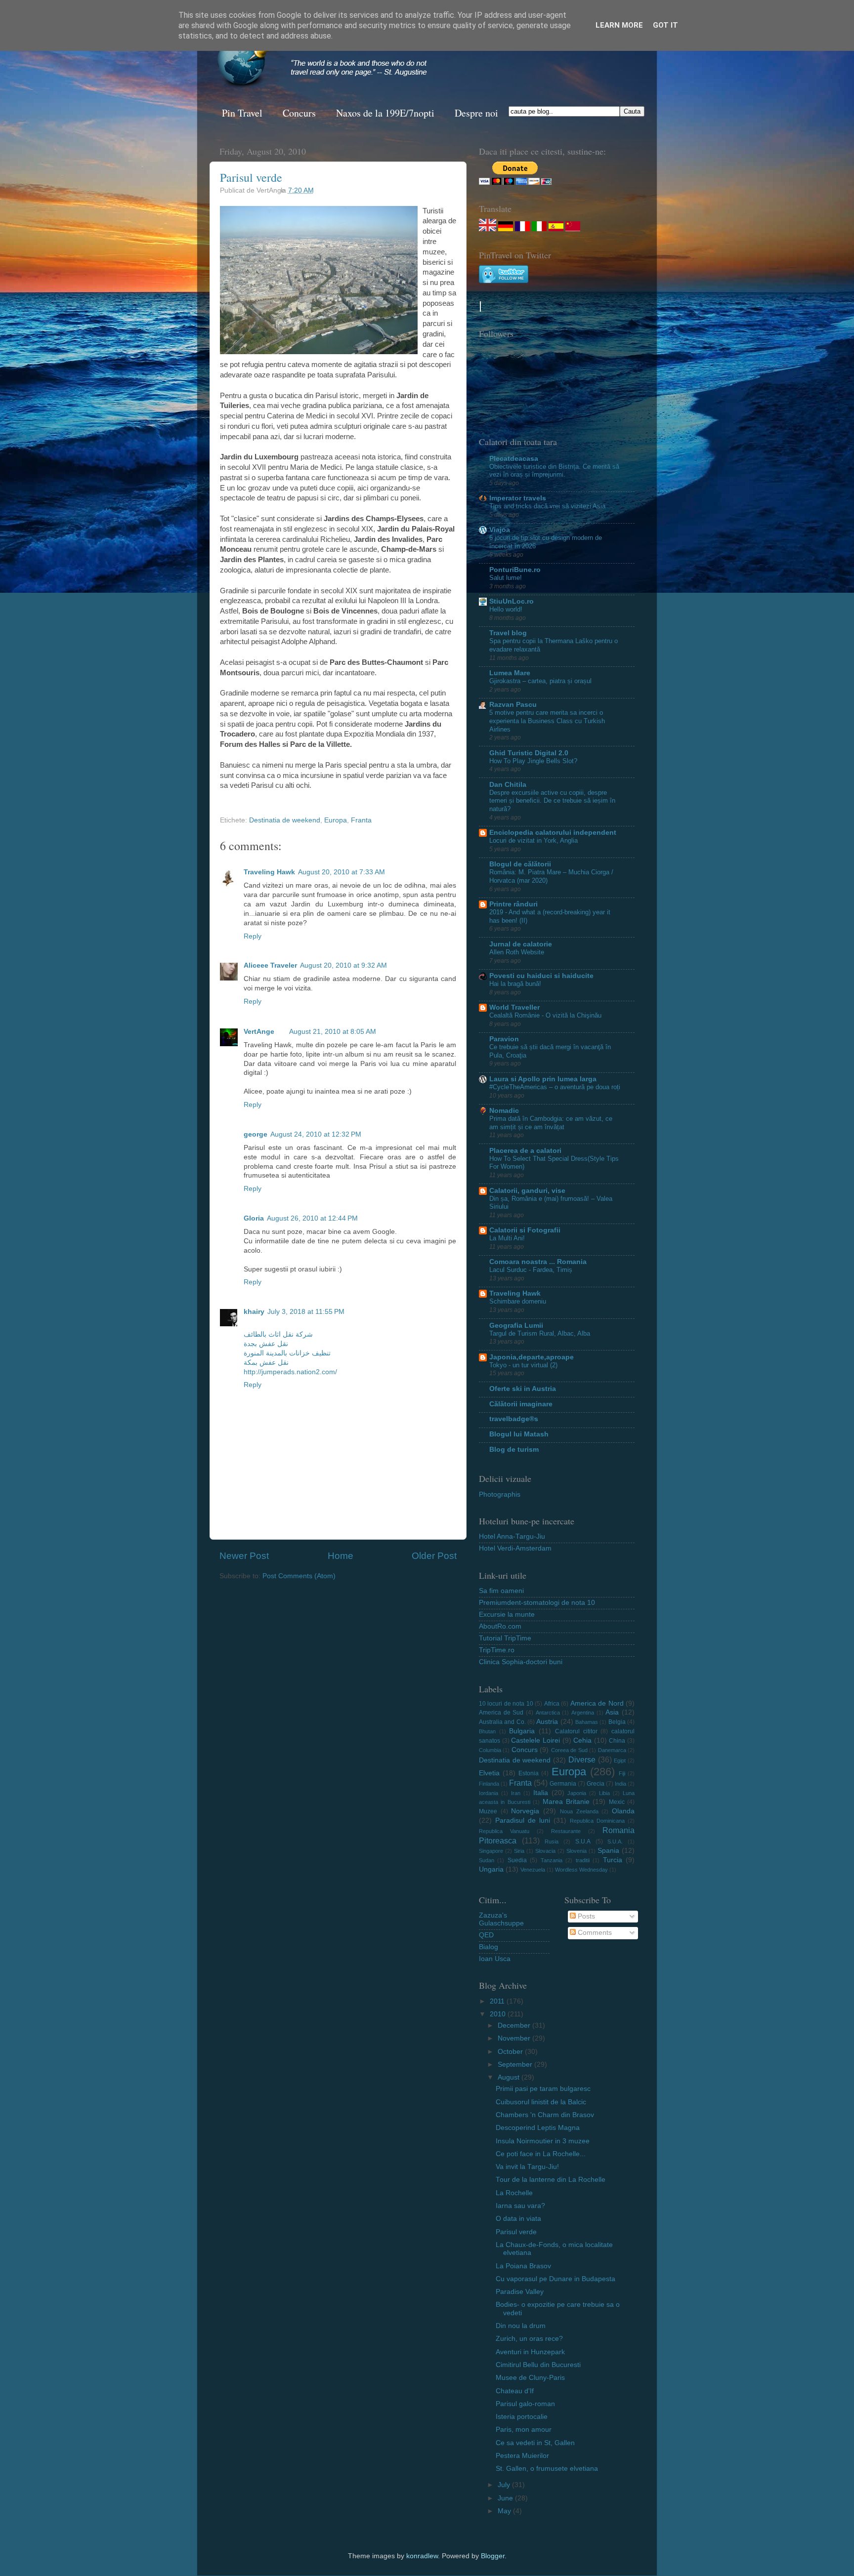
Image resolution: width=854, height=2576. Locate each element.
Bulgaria (522, 1731)
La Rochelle (514, 2193)
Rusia (552, 1841)
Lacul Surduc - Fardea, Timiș (531, 1270)
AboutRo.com (500, 1626)
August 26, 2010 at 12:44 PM (312, 1218)
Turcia (613, 1860)
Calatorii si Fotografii (525, 1230)
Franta (361, 820)
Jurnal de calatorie (521, 944)
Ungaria (491, 1869)
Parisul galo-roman (525, 2404)
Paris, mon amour (524, 2430)
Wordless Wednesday (581, 1870)
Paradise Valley (520, 2292)
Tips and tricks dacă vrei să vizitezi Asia (547, 506)
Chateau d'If (515, 2391)
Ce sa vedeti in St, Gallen (535, 2443)
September (516, 2065)
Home (341, 1556)
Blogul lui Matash (519, 1434)
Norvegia (525, 1811)
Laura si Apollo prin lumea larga (543, 1079)
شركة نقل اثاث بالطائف (278, 1334)
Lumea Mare (510, 673)
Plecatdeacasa (514, 459)
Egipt (620, 1760)
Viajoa (500, 530)
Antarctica (548, 1713)
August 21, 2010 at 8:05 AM (333, 1032)
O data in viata (518, 2219)
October (511, 2052)
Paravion (504, 1039)
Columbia (490, 1750)
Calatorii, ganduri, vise (527, 1191)
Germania (563, 1784)
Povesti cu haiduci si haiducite (541, 976)
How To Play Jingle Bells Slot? (533, 761)
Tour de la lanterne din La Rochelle (551, 2180)
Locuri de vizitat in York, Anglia (534, 840)
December (515, 2025)
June (506, 2498)
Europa (336, 820)
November (515, 2038)
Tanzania (552, 1860)
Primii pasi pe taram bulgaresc (543, 2089)
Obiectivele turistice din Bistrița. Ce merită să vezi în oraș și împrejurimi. (554, 471)
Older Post (434, 1556)
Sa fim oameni (501, 1591)
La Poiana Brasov (523, 2266)
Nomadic (504, 1111)
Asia (612, 1712)
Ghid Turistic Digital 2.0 (529, 753)
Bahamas (587, 1722)
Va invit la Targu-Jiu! (527, 2167)
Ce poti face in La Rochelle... (541, 2154)
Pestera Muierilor (522, 2456)
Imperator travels (518, 498)
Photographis (500, 1494)
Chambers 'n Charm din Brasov (545, 2115)
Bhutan (487, 1731)
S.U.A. (615, 1841)
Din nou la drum (521, 2326)
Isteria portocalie (522, 2417)
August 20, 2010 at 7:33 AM (342, 872)
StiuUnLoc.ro (512, 601)
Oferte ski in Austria (523, 1389)
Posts (585, 1916)
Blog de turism (514, 1450)
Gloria (254, 1218)
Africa (552, 1704)
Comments (594, 1933)
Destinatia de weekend (285, 820)
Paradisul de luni (523, 1820)
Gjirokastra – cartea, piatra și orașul (540, 681)
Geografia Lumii (516, 1326)
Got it (665, 25)
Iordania (489, 1793)
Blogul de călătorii (520, 864)
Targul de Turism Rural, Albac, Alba (540, 1333)
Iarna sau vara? (520, 2206)
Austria (547, 1722)
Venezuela (533, 1870)
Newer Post (244, 1556)
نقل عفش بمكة (266, 1363)
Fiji (622, 1773)
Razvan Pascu (513, 705)
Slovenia (576, 1851)
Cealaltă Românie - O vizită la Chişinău (545, 1015)
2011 (498, 2001)
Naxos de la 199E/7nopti (385, 113)
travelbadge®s (514, 1419)
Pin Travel (242, 113)
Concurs (299, 113)
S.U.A (583, 1841)
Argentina (583, 1713)
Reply (253, 936)
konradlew (422, 2556)
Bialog (489, 1947)
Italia (541, 1793)
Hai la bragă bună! (515, 984)
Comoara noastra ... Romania (538, 1262)
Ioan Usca (495, 1959)
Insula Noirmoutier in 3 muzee (543, 2141)
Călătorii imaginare (521, 1404)
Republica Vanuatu (504, 1831)
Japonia (577, 1793)
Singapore (491, 1851)
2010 (499, 2014)
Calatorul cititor (576, 1731)
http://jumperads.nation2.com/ (290, 1372)
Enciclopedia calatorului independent (553, 833)
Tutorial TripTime (505, 1638)
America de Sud (501, 1713)
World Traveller (514, 1007)
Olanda (623, 1811)
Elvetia (489, 1773)
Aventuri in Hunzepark (530, 2352)
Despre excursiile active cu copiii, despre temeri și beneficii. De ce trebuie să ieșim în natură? (552, 801)
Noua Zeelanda (579, 1811)
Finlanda (489, 1784)
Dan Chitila (508, 785)
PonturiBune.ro (515, 570)
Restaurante (566, 1831)
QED (486, 1935)
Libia (604, 1793)
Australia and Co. (502, 1722)
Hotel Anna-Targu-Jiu (512, 1536)
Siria (519, 1851)
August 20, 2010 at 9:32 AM (343, 965)
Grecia (596, 1784)
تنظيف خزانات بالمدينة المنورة (287, 1353)
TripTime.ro (497, 1650)
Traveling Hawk (269, 872)
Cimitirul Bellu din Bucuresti (538, 2365)
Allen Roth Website (517, 952)
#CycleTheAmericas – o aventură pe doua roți (555, 1087)
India (620, 1784)
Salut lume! (506, 578)
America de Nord (597, 1703)
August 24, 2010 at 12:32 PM (316, 1134)
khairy (254, 1312)
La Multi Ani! (507, 1238)
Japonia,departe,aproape (532, 1357)
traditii (583, 1860)
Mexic (617, 1802)
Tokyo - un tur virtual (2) (523, 1365)
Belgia (617, 1722)
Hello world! (506, 609)
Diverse (582, 1759)
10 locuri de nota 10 (506, 1704)
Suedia (517, 1860)
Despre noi (476, 113)
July (505, 2485)
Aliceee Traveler (270, 965)
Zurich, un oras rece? (529, 2339)
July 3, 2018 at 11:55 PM (306, 1312)
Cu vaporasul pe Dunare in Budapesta (555, 2279)
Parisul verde (251, 177)
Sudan (487, 1860)
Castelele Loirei (535, 1740)
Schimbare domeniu (518, 1301)
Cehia (582, 1740)
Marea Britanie (566, 1802)
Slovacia (545, 1851)
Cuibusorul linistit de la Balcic (541, 2102)
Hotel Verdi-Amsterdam (515, 1548)
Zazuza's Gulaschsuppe (501, 1919)
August (510, 2077)
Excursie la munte (507, 1615)
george (256, 1134)
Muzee (488, 1811)
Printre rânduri (513, 904)
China (617, 1741)
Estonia (529, 1773)
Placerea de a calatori (525, 1151)
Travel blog (508, 633)
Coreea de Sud (569, 1750)
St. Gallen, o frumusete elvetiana (547, 2469)
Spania (608, 1851)
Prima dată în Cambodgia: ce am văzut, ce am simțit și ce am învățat (551, 1123)
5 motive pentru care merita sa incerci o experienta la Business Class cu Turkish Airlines (547, 721)
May (505, 2511)
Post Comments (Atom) (299, 1576)
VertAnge (259, 1032)
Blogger (493, 2556)
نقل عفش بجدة (266, 1344)
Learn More (619, 25)
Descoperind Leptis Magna (538, 2128)
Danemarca (612, 1750)
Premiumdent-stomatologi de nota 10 (537, 1603)
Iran (516, 1793)
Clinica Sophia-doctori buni (521, 1662)
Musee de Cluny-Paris (530, 2378)
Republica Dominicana (597, 1821)
